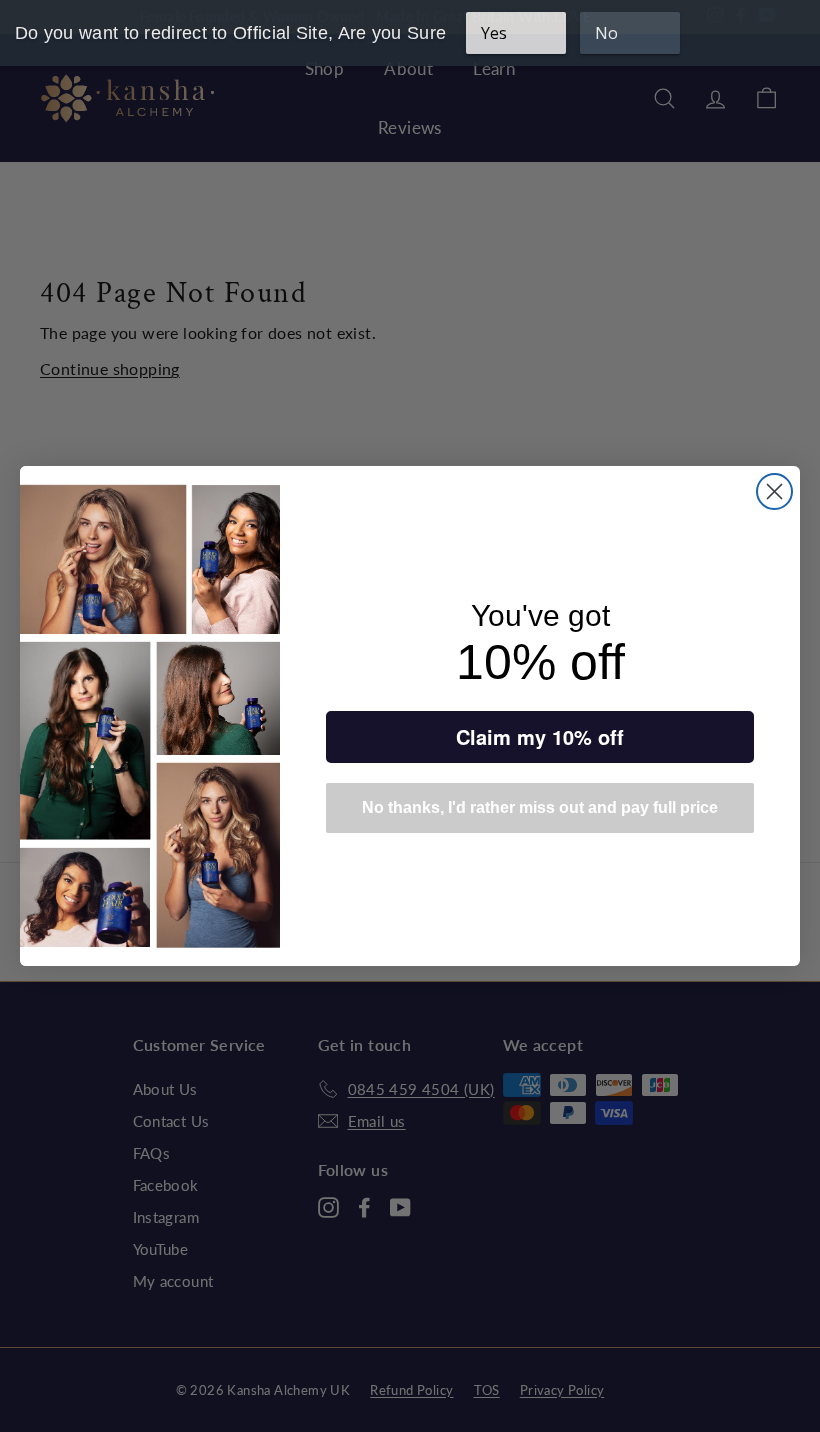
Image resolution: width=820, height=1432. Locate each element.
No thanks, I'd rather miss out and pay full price (540, 807)
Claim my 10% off (540, 736)
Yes (494, 33)
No (607, 33)
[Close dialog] (774, 491)
